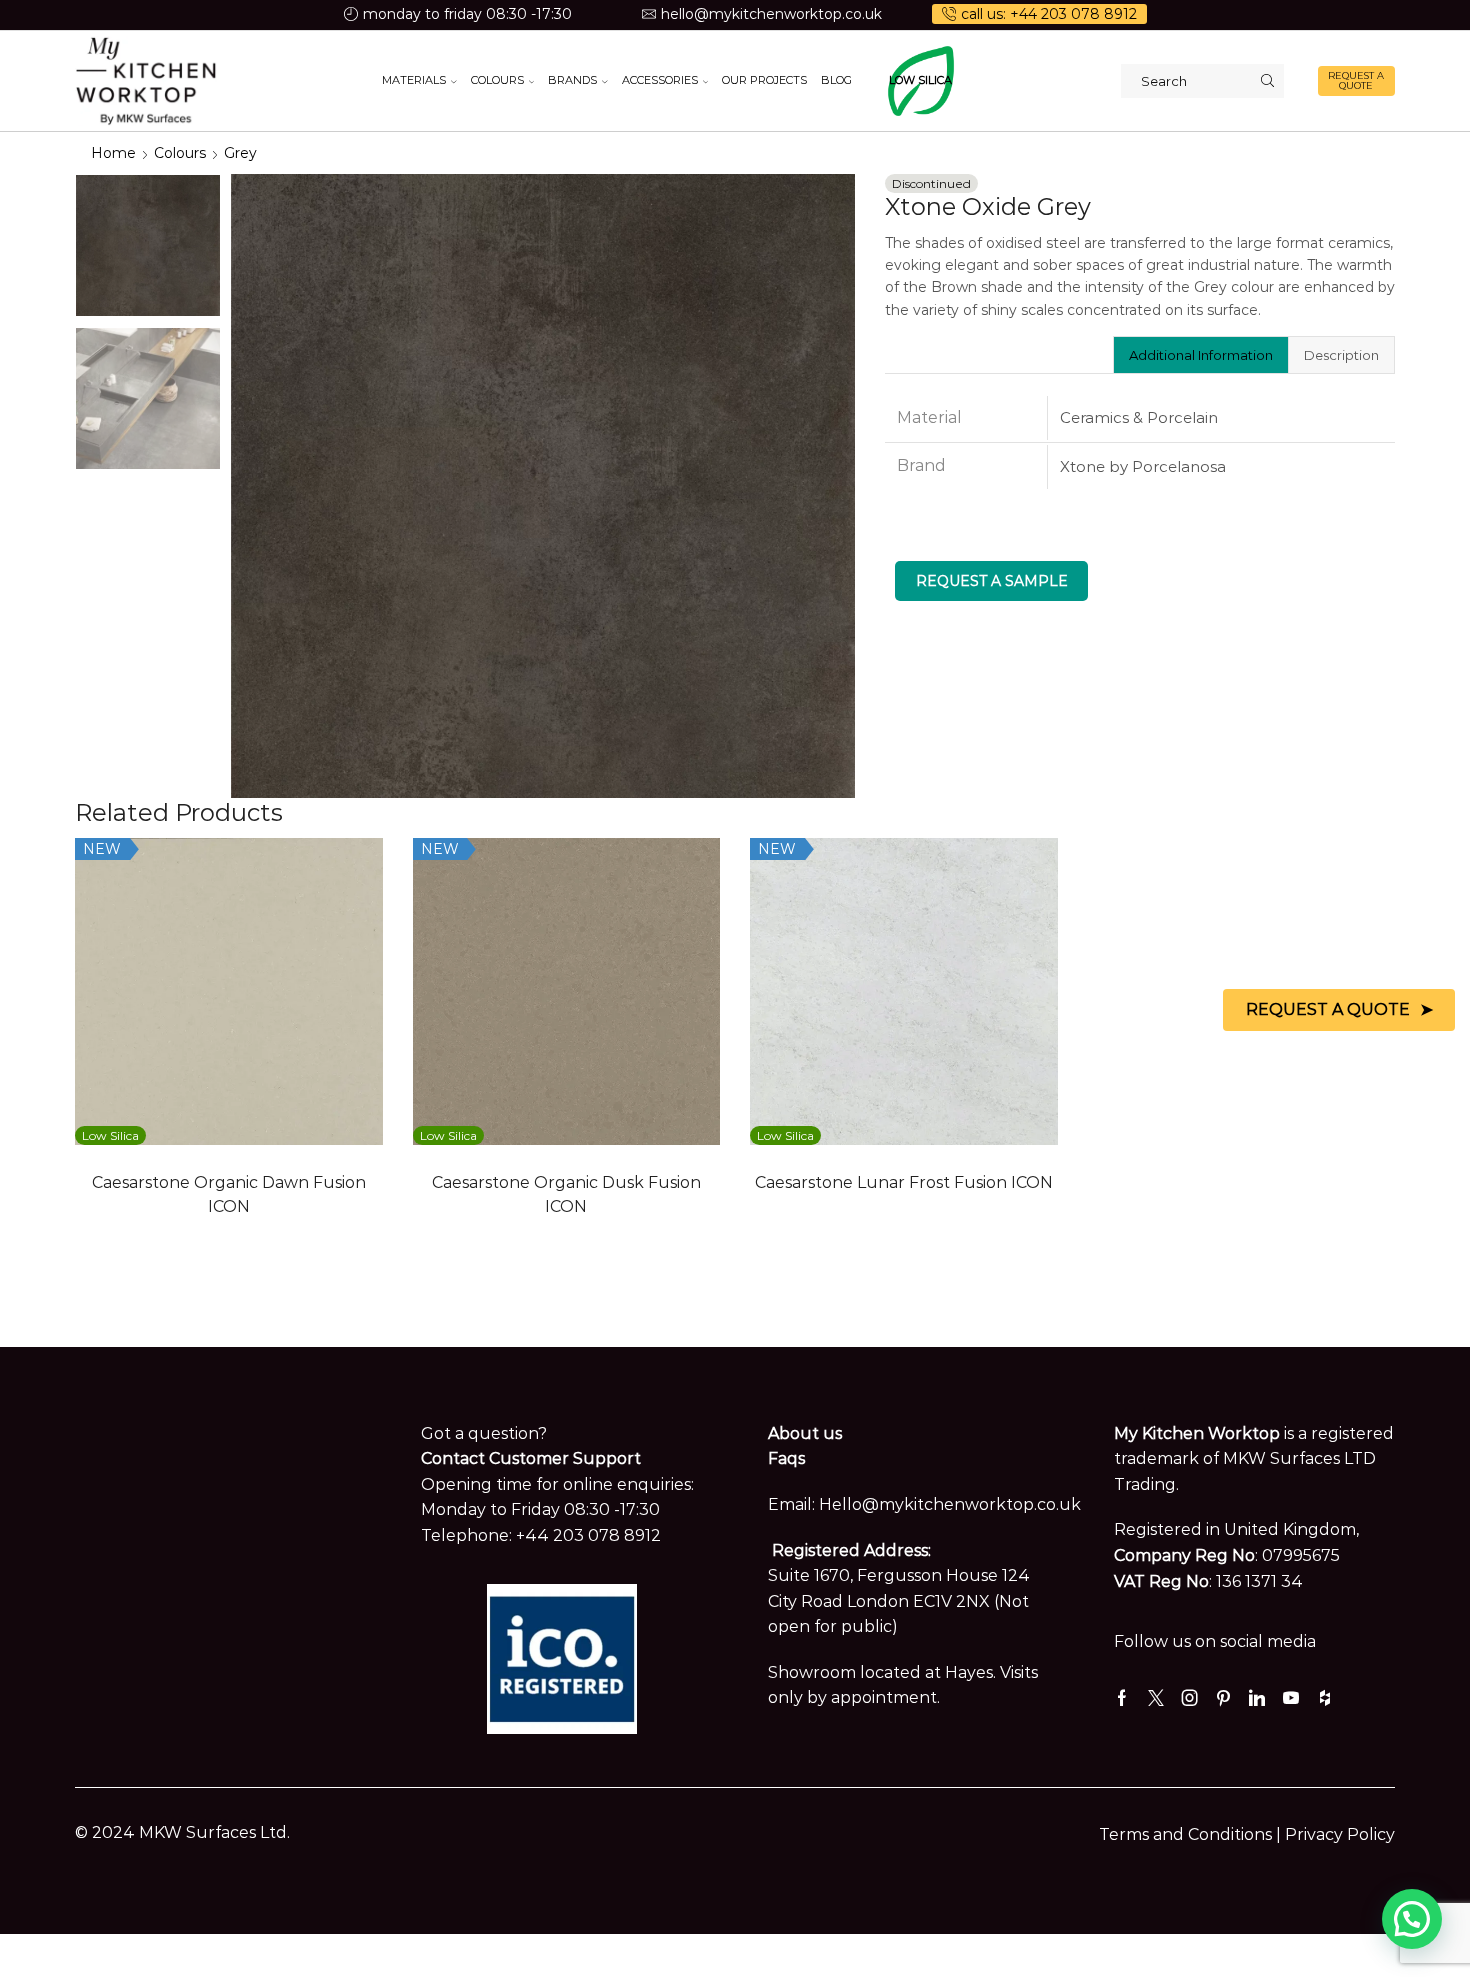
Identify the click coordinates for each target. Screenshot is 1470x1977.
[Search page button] (1267, 81)
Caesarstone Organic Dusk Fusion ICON (566, 1194)
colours (180, 153)
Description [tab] (1341, 355)
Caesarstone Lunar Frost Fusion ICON (904, 1182)
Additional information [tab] (1201, 355)
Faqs (786, 1458)
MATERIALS (414, 80)
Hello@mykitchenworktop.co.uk (950, 1504)
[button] (1412, 1919)
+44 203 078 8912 (588, 1535)
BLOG (836, 80)
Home (113, 153)
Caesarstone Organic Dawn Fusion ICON (229, 1194)
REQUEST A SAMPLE (992, 581)
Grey (240, 153)
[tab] (1200, 355)
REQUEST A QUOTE (1356, 80)
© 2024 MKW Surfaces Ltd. (182, 1832)
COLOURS (497, 80)
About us (805, 1433)
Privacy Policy (1340, 1834)
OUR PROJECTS (764, 80)
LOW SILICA (920, 80)
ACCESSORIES (660, 80)
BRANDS (572, 80)
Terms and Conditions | (1192, 1834)
